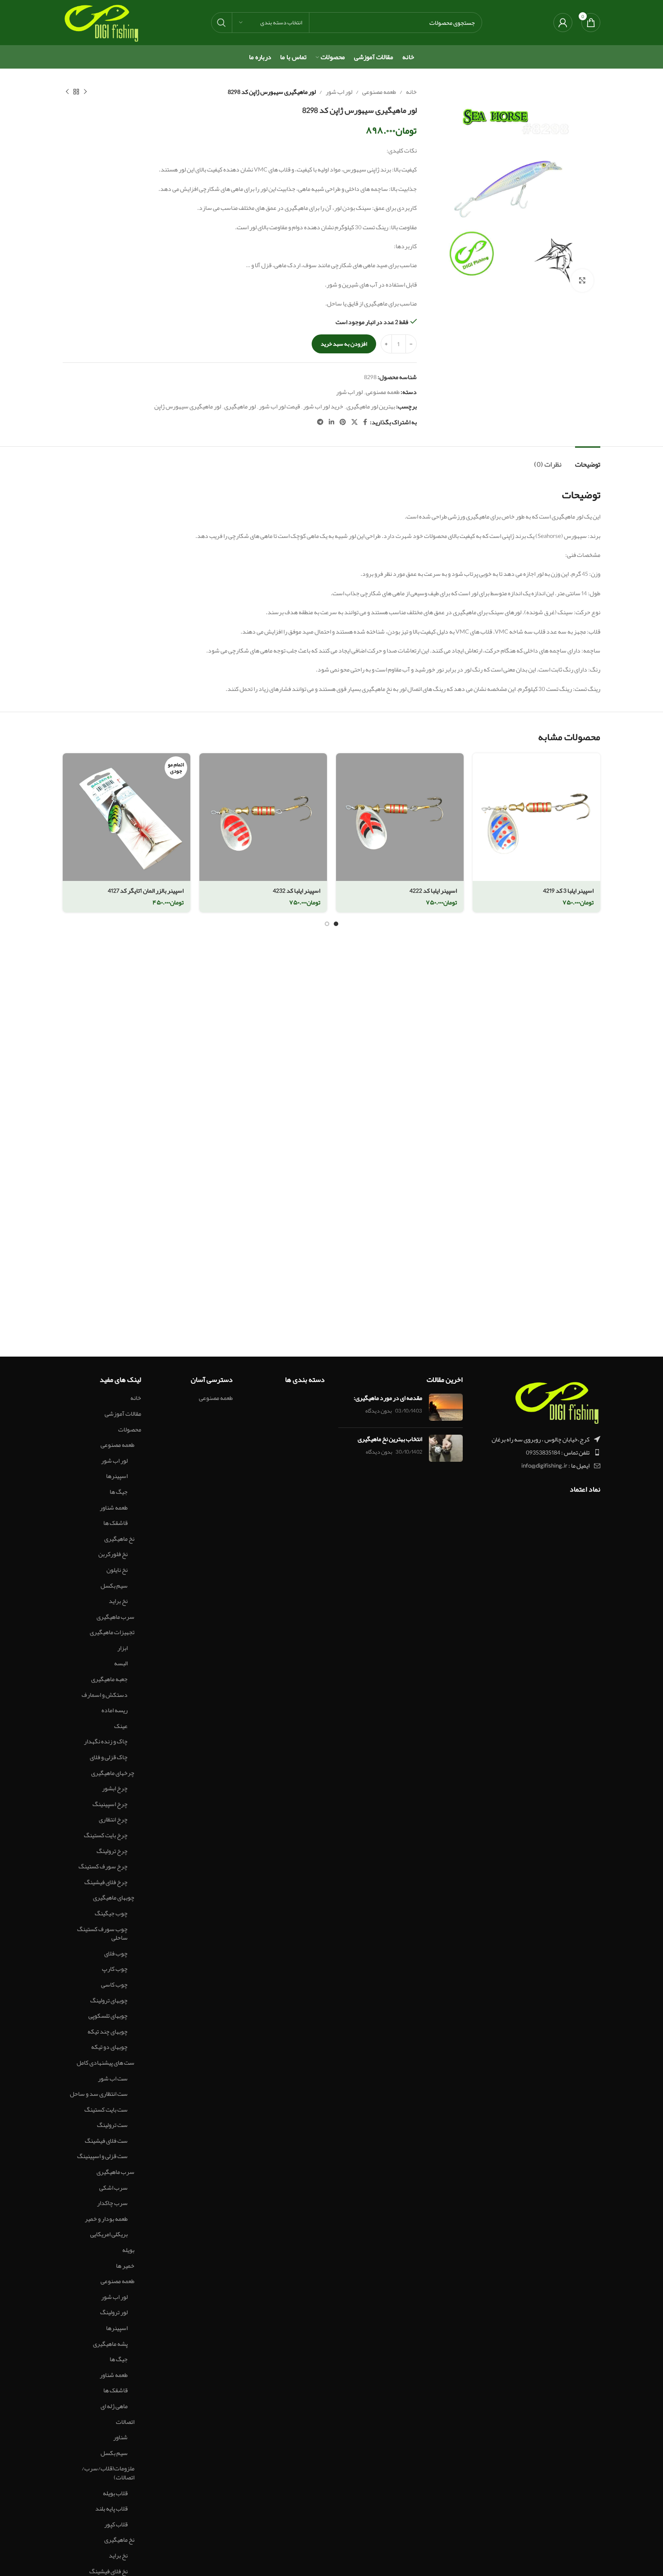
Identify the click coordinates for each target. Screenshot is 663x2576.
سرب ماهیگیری (115, 1617)
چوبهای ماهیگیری (114, 1898)
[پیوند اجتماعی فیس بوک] (365, 422)
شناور (120, 2437)
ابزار (122, 1648)
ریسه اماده (115, 1710)
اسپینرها (117, 1476)
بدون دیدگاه (379, 1411)
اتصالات (125, 2422)
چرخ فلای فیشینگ (106, 1882)
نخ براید (118, 1601)
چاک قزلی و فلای (109, 1757)
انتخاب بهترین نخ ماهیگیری (390, 1439)
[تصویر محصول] (536, 817)
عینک (121, 1726)
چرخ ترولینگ (112, 1851)
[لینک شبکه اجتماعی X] (355, 422)
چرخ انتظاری (113, 1820)
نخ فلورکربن (113, 1554)
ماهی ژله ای (114, 2406)
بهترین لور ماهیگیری (371, 406)
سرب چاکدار (112, 2203)
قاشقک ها (115, 1523)
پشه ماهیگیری (110, 2344)
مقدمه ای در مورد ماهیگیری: (388, 1398)
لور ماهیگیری (240, 406)
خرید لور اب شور (323, 406)
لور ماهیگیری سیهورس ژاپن (188, 406)
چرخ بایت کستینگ (106, 1835)
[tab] (588, 460)
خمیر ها (125, 2266)
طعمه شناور (114, 1508)
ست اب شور (113, 2079)
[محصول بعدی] (67, 92)
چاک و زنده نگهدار (106, 1742)
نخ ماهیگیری (119, 1539)
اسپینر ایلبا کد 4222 (433, 890)
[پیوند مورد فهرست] (539, 1452)
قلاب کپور (116, 2525)
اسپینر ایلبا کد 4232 (297, 890)
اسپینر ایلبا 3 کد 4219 (568, 890)
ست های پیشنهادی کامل (106, 2063)
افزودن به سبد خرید (344, 344)
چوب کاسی (114, 1985)
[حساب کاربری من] (563, 23)
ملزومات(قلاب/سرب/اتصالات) (108, 2473)
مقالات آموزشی (123, 1414)
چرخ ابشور (115, 1788)
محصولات (130, 1430)
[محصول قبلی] (85, 92)
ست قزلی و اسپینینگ (102, 2156)
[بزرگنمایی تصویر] (582, 280)
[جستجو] (221, 23)
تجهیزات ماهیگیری (112, 1632)
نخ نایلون (117, 1570)
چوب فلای (116, 1954)
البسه (121, 1663)
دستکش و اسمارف (105, 1695)
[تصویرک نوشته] (446, 1407)
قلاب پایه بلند (111, 2509)
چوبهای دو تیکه (109, 2047)
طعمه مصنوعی (379, 92)
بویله (128, 2250)
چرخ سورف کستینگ (103, 1867)
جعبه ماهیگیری (109, 1679)
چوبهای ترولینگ (109, 2001)
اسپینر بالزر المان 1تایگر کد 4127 (146, 890)
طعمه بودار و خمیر (106, 2219)
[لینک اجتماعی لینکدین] (331, 422)
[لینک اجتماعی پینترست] (343, 422)
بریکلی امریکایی (109, 2234)
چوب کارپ (115, 1969)
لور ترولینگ (114, 2312)
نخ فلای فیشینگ (108, 2571)
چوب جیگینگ (111, 1913)
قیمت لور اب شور (279, 406)
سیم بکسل (114, 1586)
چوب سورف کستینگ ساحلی (102, 1934)
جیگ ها (119, 1492)
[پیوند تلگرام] (320, 422)
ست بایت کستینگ (106, 2110)
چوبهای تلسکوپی (108, 2016)
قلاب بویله (115, 2493)
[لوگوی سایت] (101, 24)
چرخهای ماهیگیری (113, 1773)
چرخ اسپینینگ (110, 1804)
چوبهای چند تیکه (108, 2032)
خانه (411, 92)
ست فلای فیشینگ (106, 2141)
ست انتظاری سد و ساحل (99, 2094)
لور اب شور (339, 92)
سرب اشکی (113, 2188)
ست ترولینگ (112, 2125)
